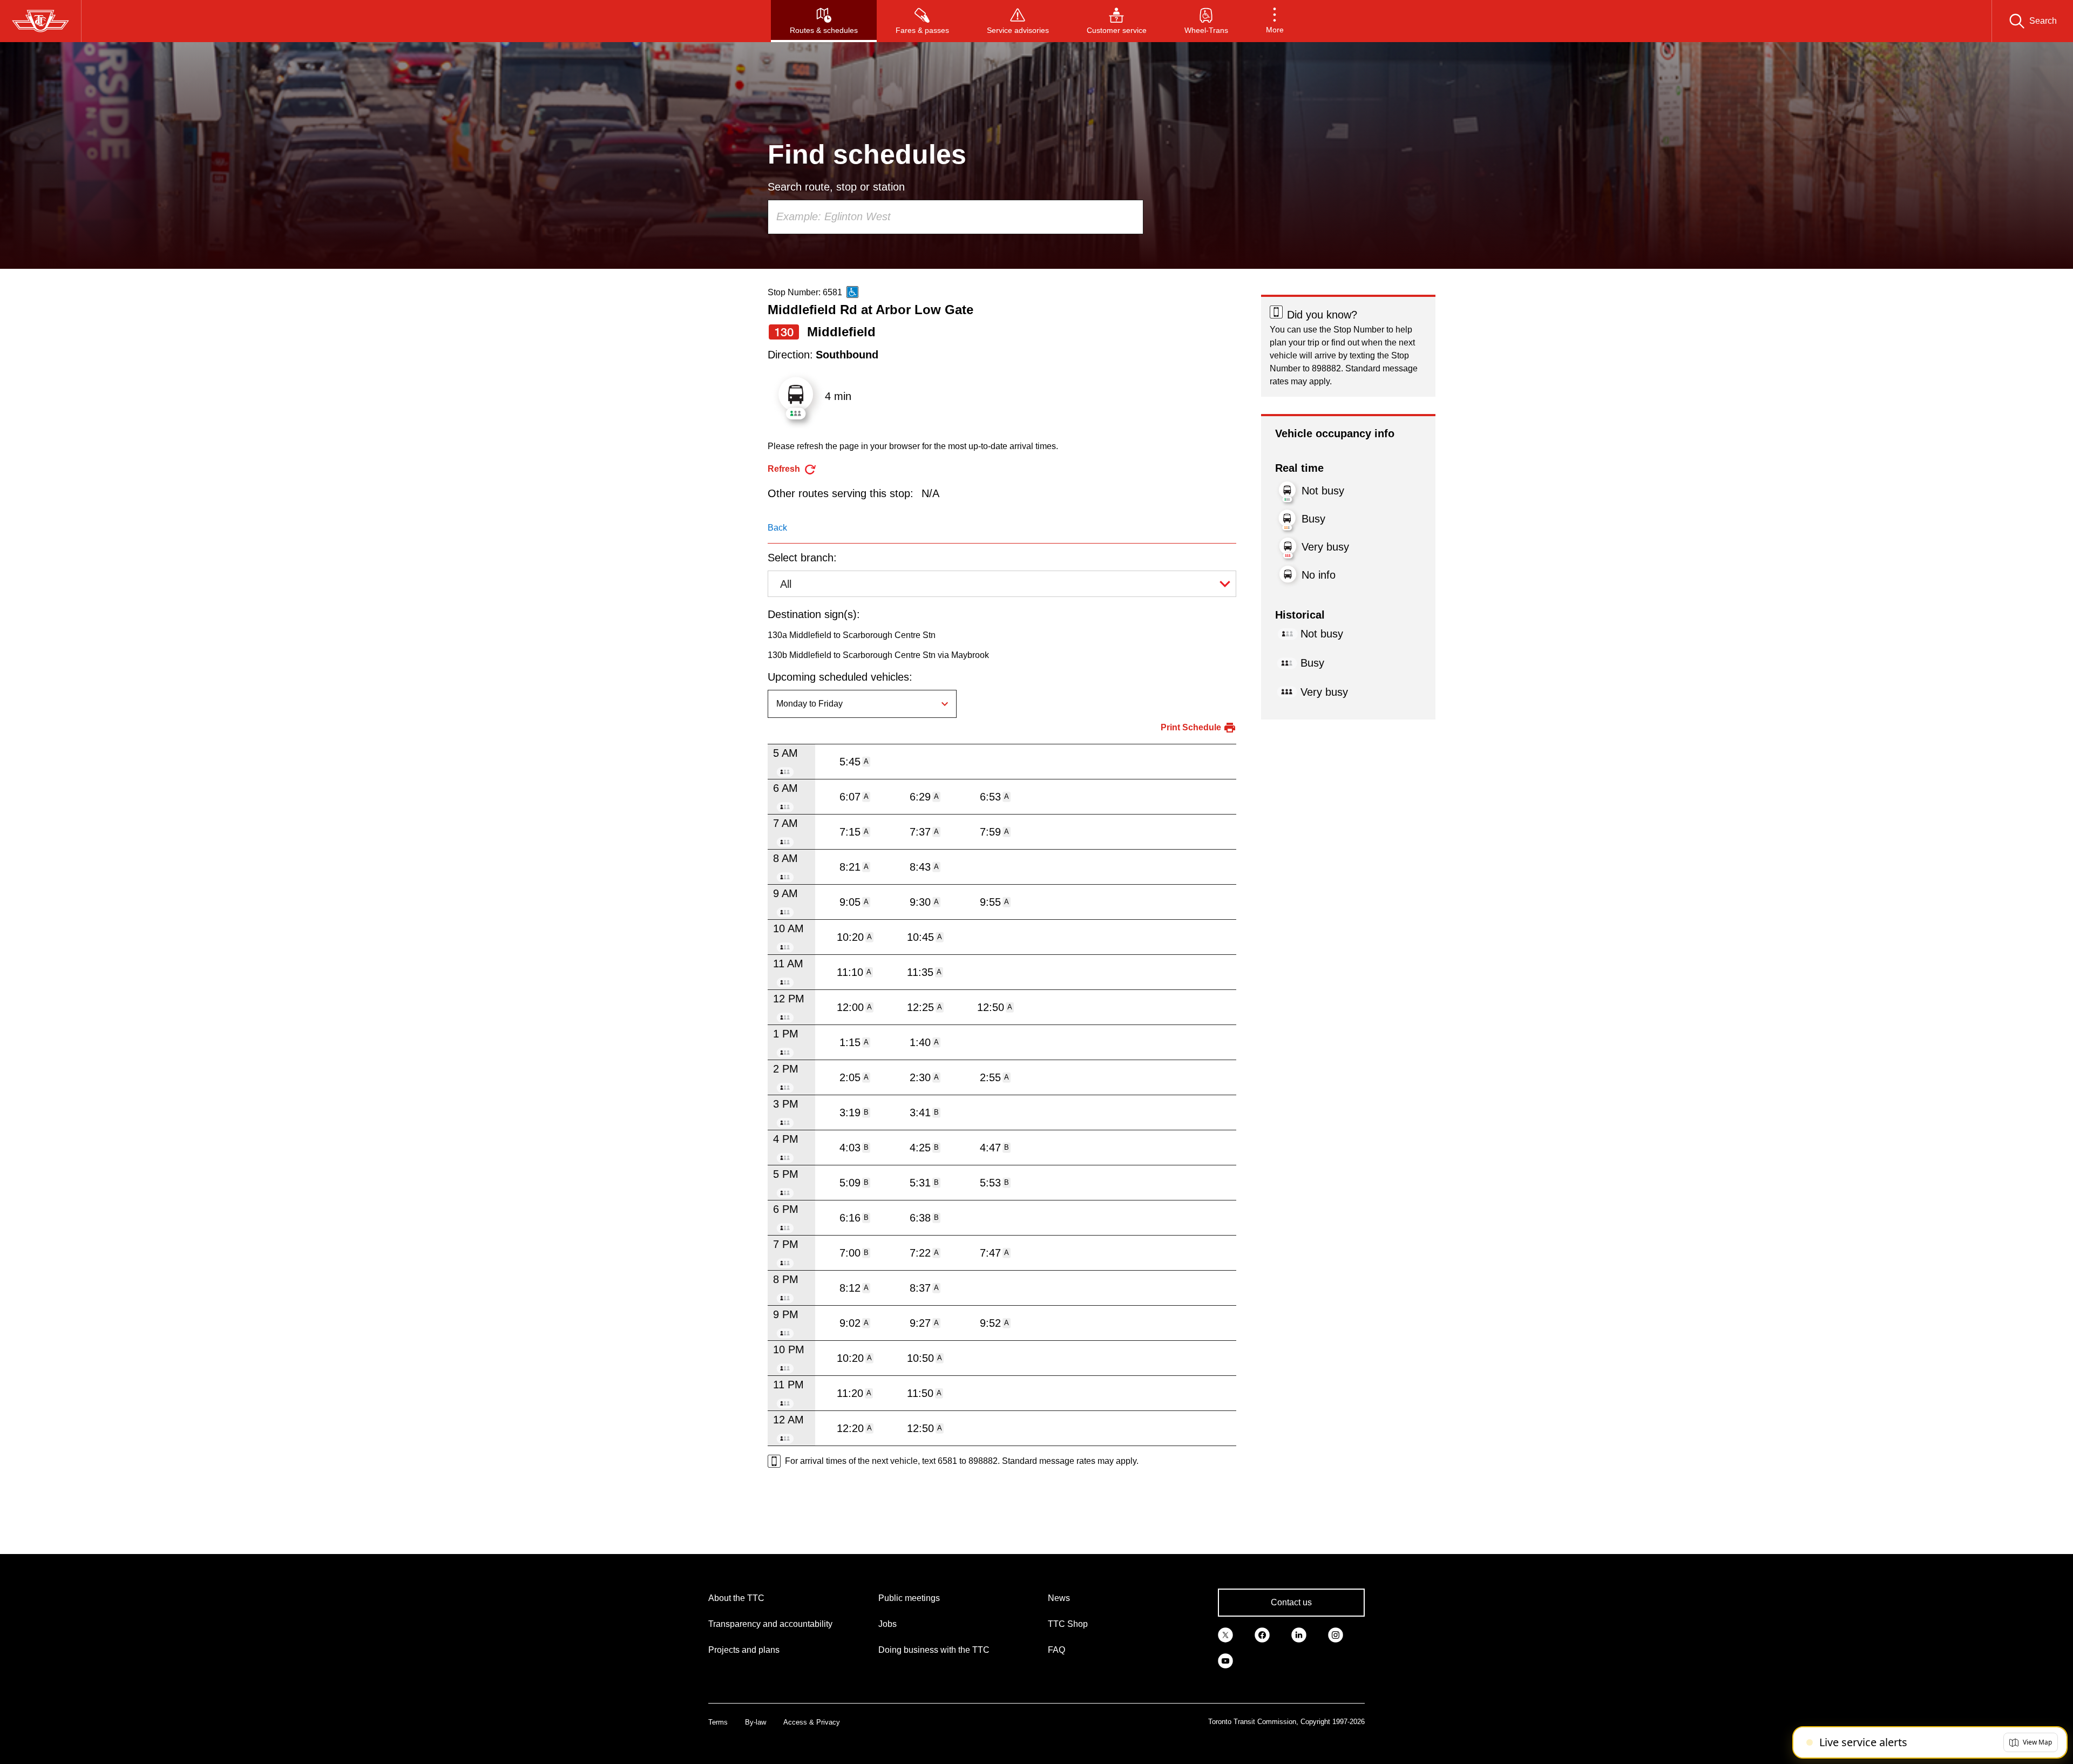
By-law (756, 1722)
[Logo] (40, 21)
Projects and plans (744, 1650)
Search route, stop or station (836, 187)
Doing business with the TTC (934, 1650)
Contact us (1291, 1602)
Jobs (888, 1624)
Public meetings (909, 1598)
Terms (718, 1722)
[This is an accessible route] (852, 292)
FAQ (1056, 1650)
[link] (1225, 1634)
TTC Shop (1068, 1624)
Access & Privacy (812, 1722)
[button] (1275, 21)
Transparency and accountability (770, 1624)
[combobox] (956, 217)
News (1059, 1598)
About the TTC (736, 1598)
